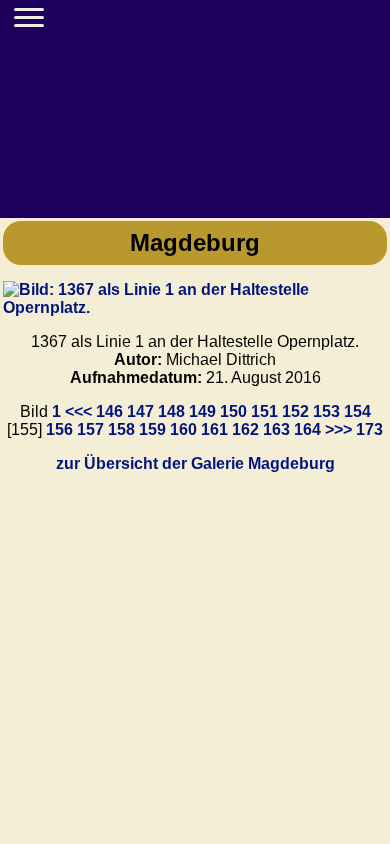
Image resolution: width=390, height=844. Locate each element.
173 (369, 429)
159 (152, 429)
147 (140, 411)
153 (326, 411)
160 (183, 429)
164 (307, 429)
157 (90, 429)
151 (264, 411)
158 (121, 429)
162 (245, 429)
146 (109, 411)
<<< (78, 411)
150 (233, 411)
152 (295, 411)
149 (202, 411)
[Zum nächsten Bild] (195, 307)
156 (59, 429)
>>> (338, 429)
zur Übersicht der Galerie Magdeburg (195, 463)
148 (171, 411)
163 (276, 429)
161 (214, 429)
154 (357, 411)
